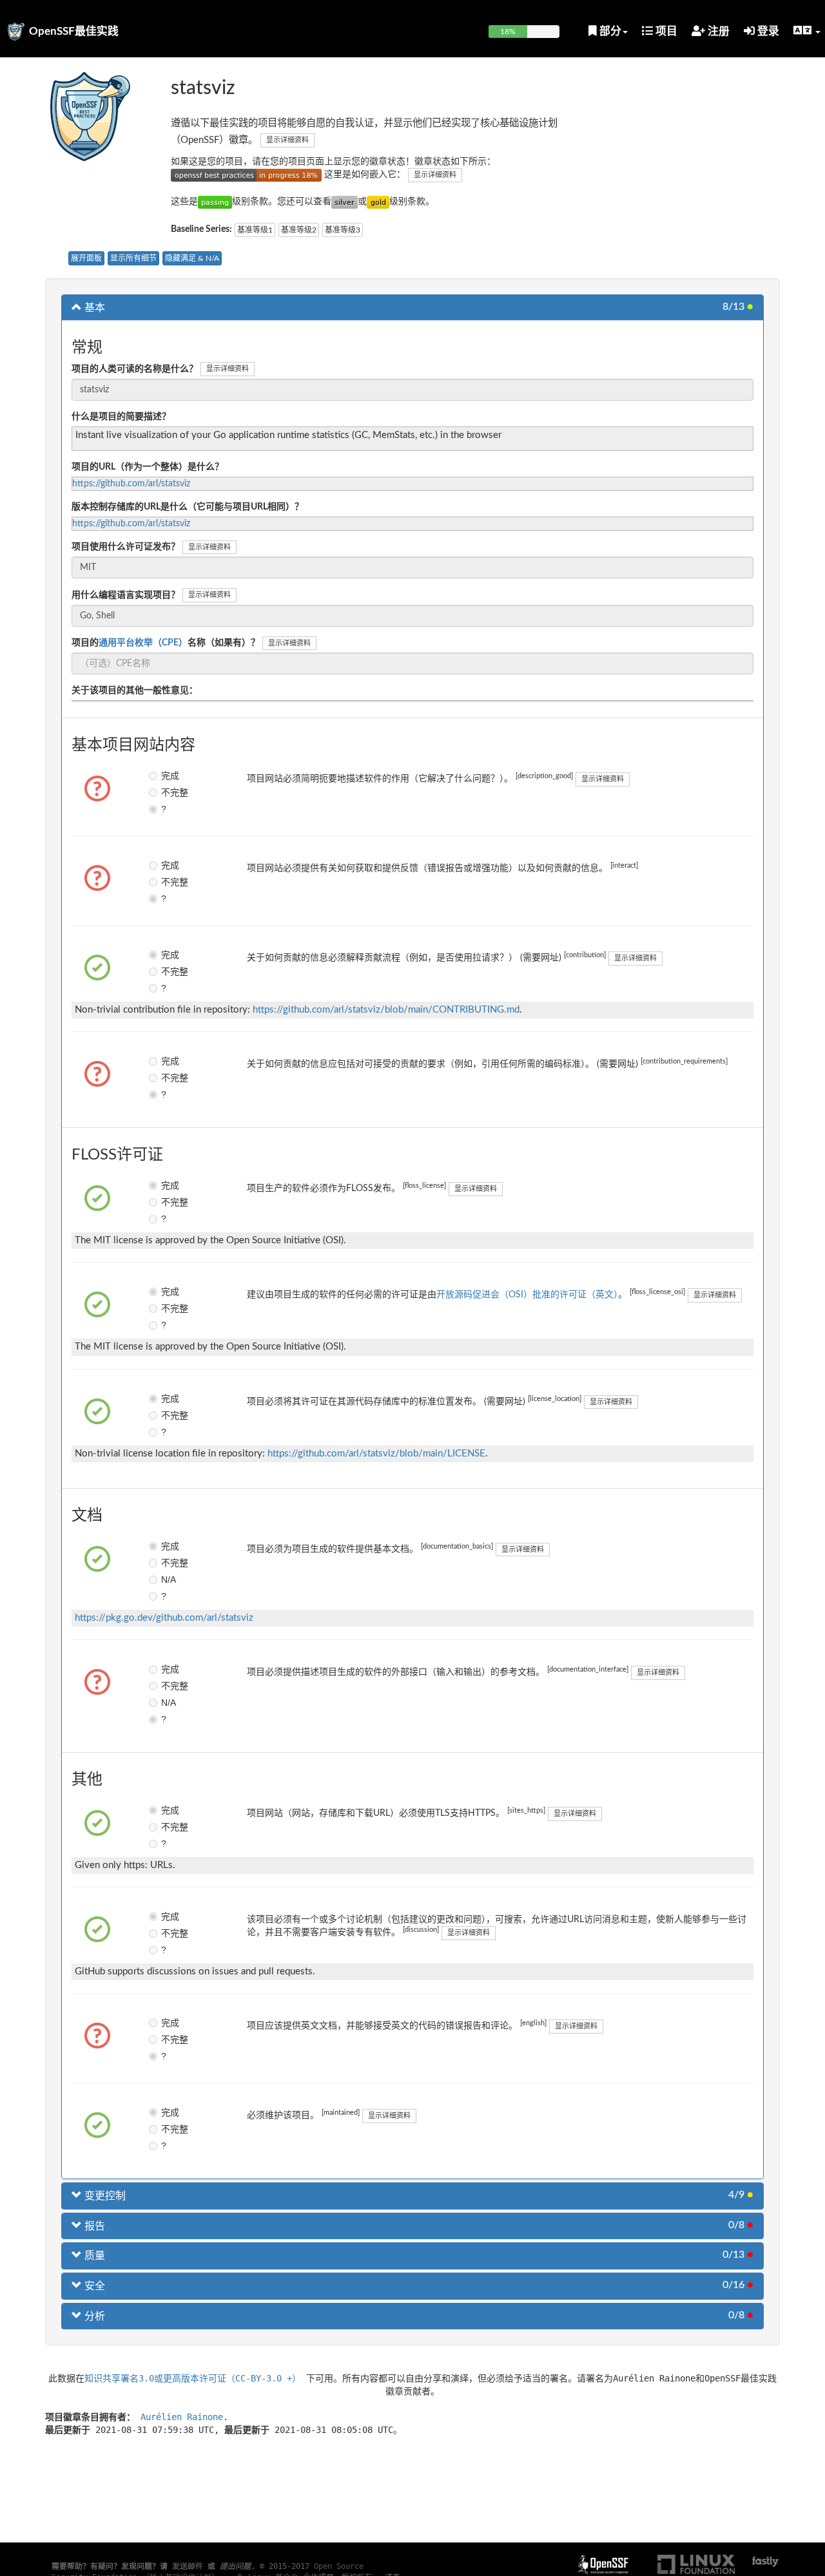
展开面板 (86, 258)
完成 (170, 776)
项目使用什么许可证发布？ (126, 547)
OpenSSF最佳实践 (74, 31)
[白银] (345, 202)
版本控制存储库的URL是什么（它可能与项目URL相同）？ (188, 507)
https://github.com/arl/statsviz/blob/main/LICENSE (376, 1454)
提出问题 (235, 2566)
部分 (609, 31)
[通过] (215, 202)
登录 (767, 31)
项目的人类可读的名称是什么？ (135, 369)
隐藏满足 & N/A (192, 258)
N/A (169, 1579)
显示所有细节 (133, 258)
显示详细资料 (287, 140)
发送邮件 (188, 2566)
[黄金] (378, 202)
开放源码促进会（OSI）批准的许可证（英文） (527, 1295)
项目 (665, 31)
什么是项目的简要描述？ (121, 417)
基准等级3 (343, 230)
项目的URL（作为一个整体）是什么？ (148, 467)
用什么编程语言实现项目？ (126, 595)
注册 (717, 31)
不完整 (170, 792)
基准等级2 (299, 230)
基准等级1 (255, 230)
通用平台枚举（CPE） (143, 643)
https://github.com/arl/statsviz (131, 484)
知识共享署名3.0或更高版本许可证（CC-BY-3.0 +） (193, 2378)
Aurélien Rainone (182, 2417)
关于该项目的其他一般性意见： (135, 691)
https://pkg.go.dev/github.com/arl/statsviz (164, 1618)
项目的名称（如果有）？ (166, 643)
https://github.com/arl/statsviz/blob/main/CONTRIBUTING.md (386, 1010)
